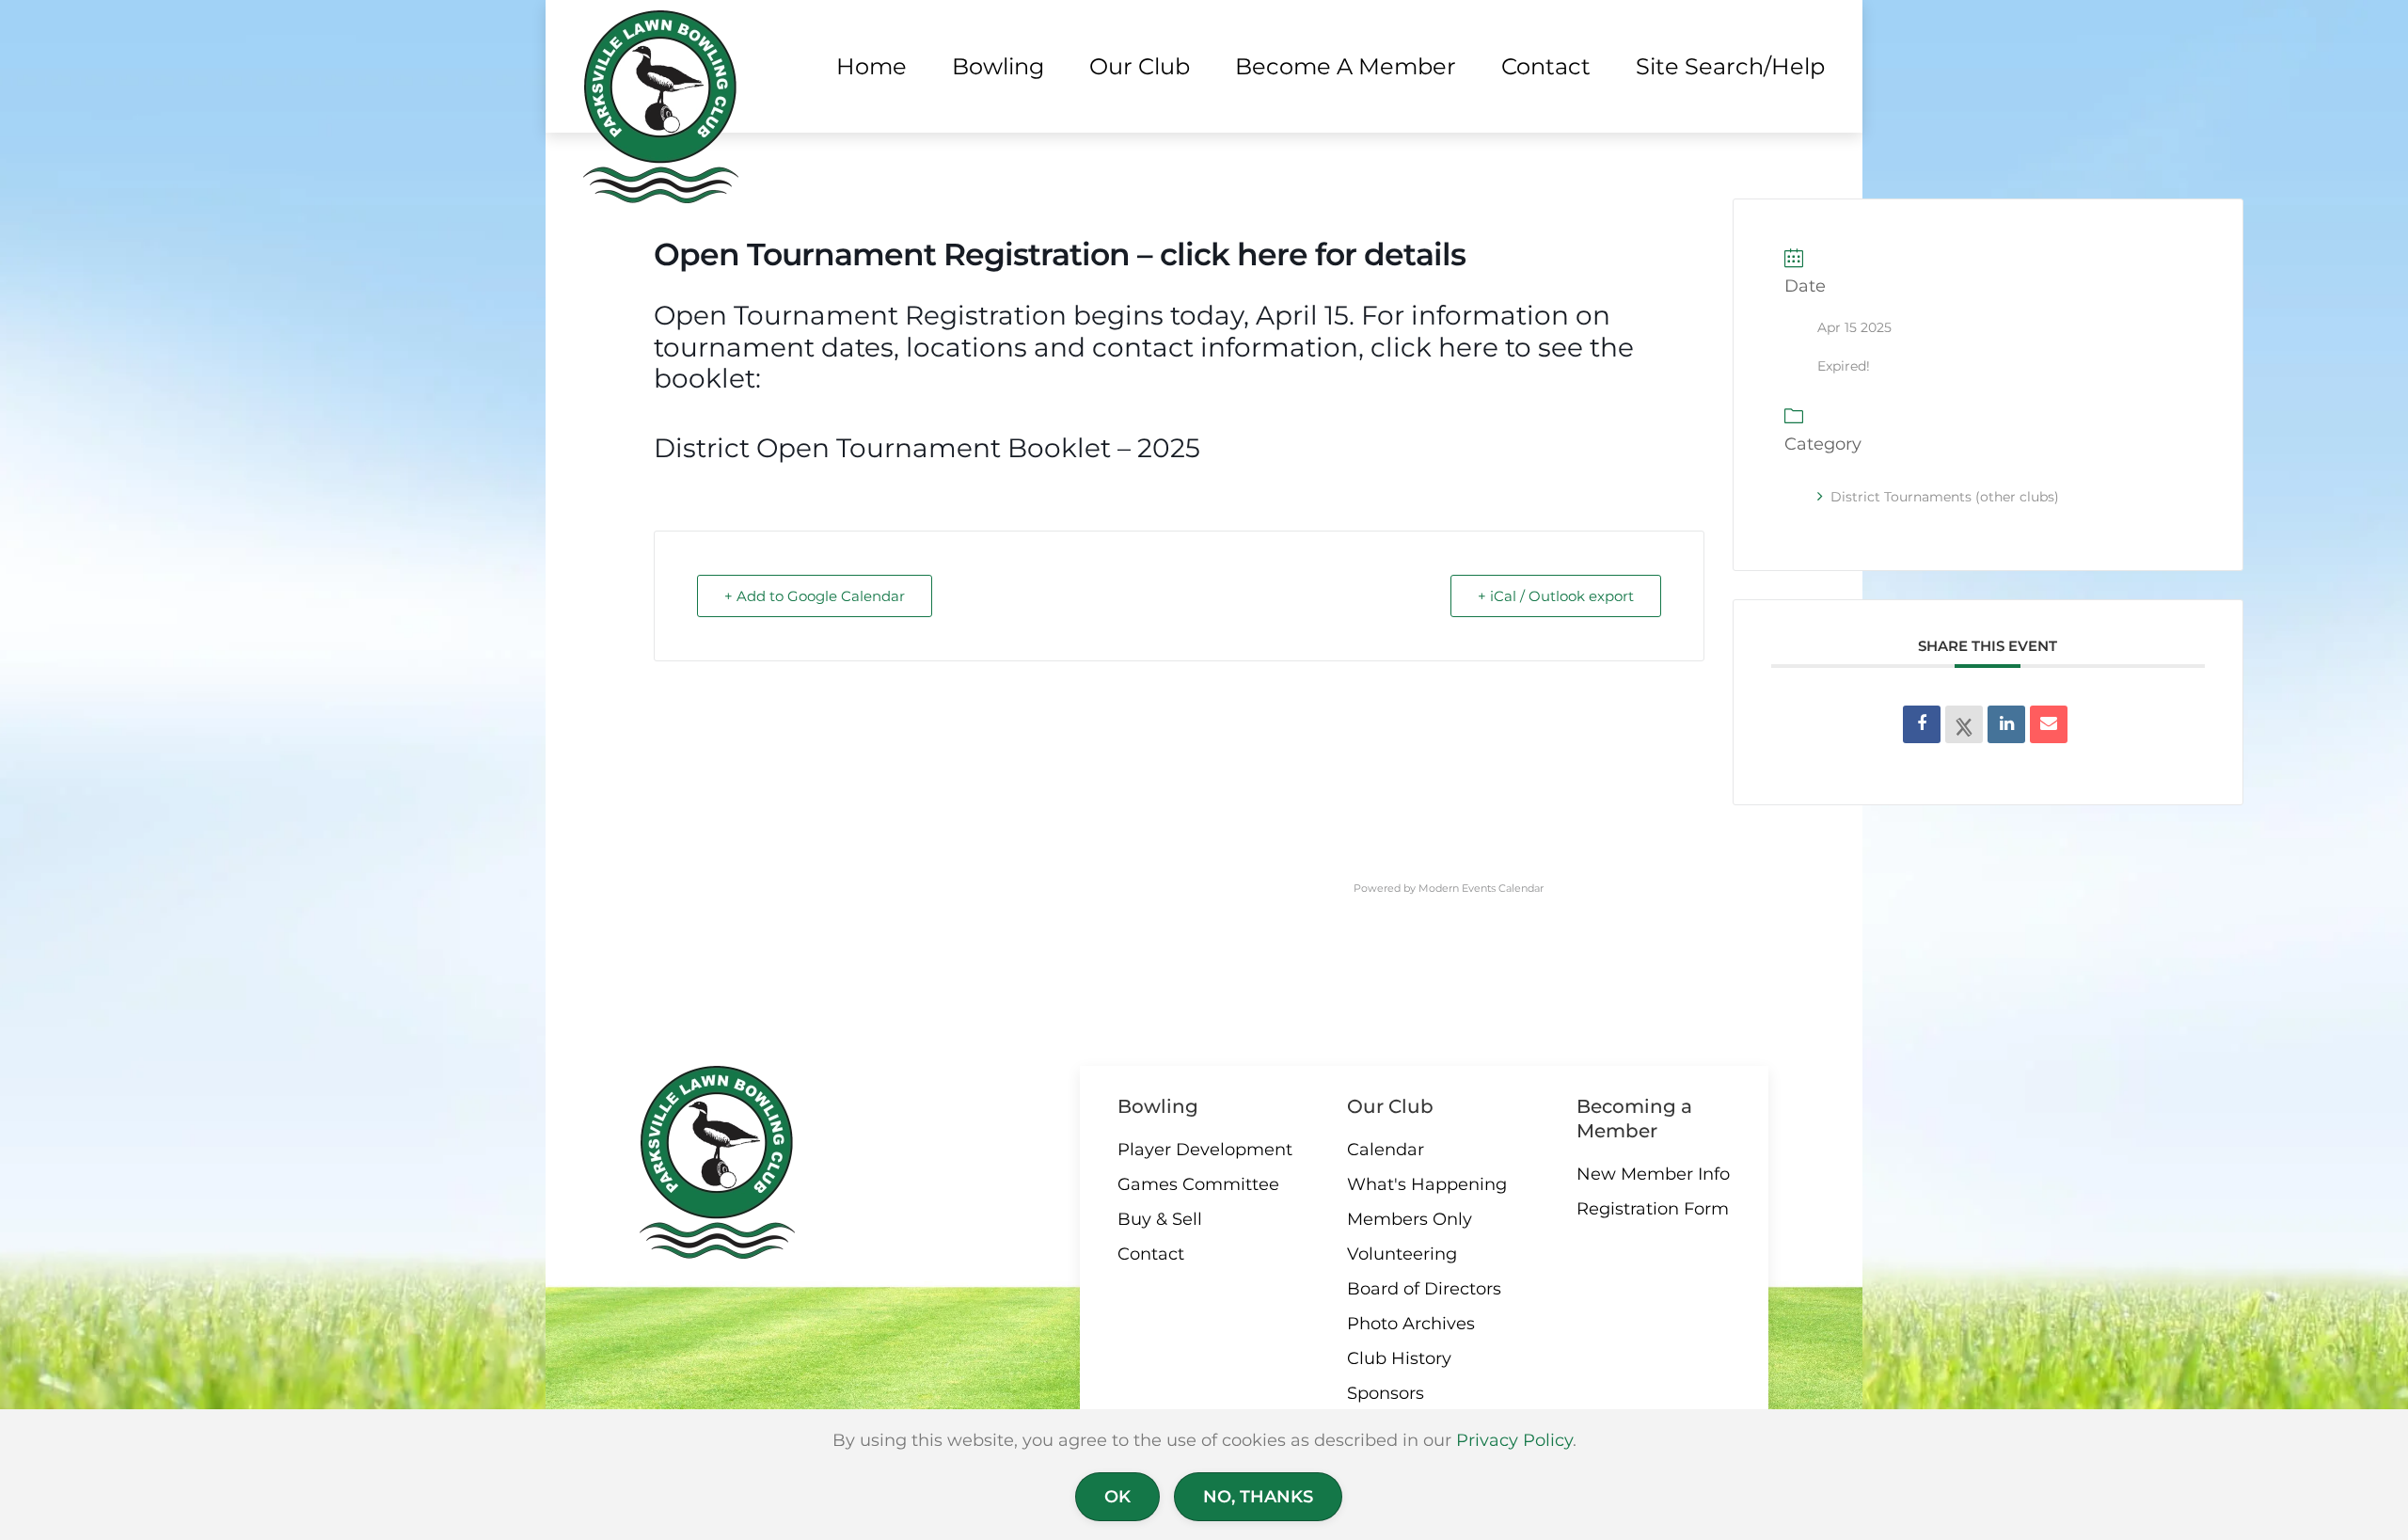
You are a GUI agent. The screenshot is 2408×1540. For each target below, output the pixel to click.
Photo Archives (1411, 1324)
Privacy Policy (1514, 1440)
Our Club (1390, 1106)
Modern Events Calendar (1481, 888)
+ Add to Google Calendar (815, 596)
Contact (1151, 1254)
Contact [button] (1546, 66)
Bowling (1158, 1106)
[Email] (2049, 724)
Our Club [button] (1140, 66)
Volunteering (1402, 1254)
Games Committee (1198, 1184)
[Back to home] (661, 107)
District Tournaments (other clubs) (1945, 497)
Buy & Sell (1160, 1219)
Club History (1399, 1358)
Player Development (1205, 1150)
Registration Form (1653, 1209)
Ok (1117, 1497)
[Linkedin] (2006, 724)
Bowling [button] (998, 66)
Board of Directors (1424, 1289)
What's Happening (1427, 1184)
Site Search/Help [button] (1730, 66)
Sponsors (1386, 1393)
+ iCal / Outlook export (1556, 596)
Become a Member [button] (1346, 66)
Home (871, 66)
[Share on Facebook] (1922, 724)
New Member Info (1653, 1174)
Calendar (1386, 1150)
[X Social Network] (1964, 724)
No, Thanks (1258, 1497)
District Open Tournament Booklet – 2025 (927, 448)
